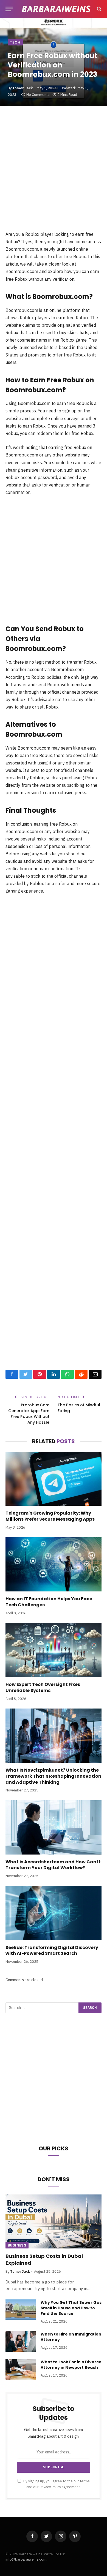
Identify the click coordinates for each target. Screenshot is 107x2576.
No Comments (38, 95)
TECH (15, 42)
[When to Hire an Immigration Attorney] (21, 2341)
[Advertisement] (54, 174)
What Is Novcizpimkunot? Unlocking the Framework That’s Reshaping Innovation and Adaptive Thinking (53, 1776)
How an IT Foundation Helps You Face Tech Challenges (49, 1602)
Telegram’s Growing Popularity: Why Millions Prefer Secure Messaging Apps (50, 1516)
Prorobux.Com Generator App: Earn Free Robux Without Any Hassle (29, 1414)
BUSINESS (17, 2245)
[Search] (99, 9)
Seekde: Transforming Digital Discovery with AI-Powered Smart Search (52, 1951)
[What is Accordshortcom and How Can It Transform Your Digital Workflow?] (54, 1827)
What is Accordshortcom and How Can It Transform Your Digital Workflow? (53, 1865)
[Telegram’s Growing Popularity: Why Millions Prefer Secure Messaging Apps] (54, 1479)
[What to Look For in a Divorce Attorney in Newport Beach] (21, 2369)
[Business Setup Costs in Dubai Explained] (54, 2222)
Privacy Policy (50, 2487)
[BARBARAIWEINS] (56, 9)
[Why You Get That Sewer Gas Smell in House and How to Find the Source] (21, 2310)
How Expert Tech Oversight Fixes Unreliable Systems (43, 1687)
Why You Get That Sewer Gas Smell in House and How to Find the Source (71, 2308)
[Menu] (9, 9)
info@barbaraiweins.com (26, 2559)
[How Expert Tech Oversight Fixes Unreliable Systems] (54, 1650)
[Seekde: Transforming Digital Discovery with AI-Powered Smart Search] (54, 1913)
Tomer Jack (22, 88)
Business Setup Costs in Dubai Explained (44, 2259)
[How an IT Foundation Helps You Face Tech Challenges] (54, 1564)
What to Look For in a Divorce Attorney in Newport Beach (71, 2365)
